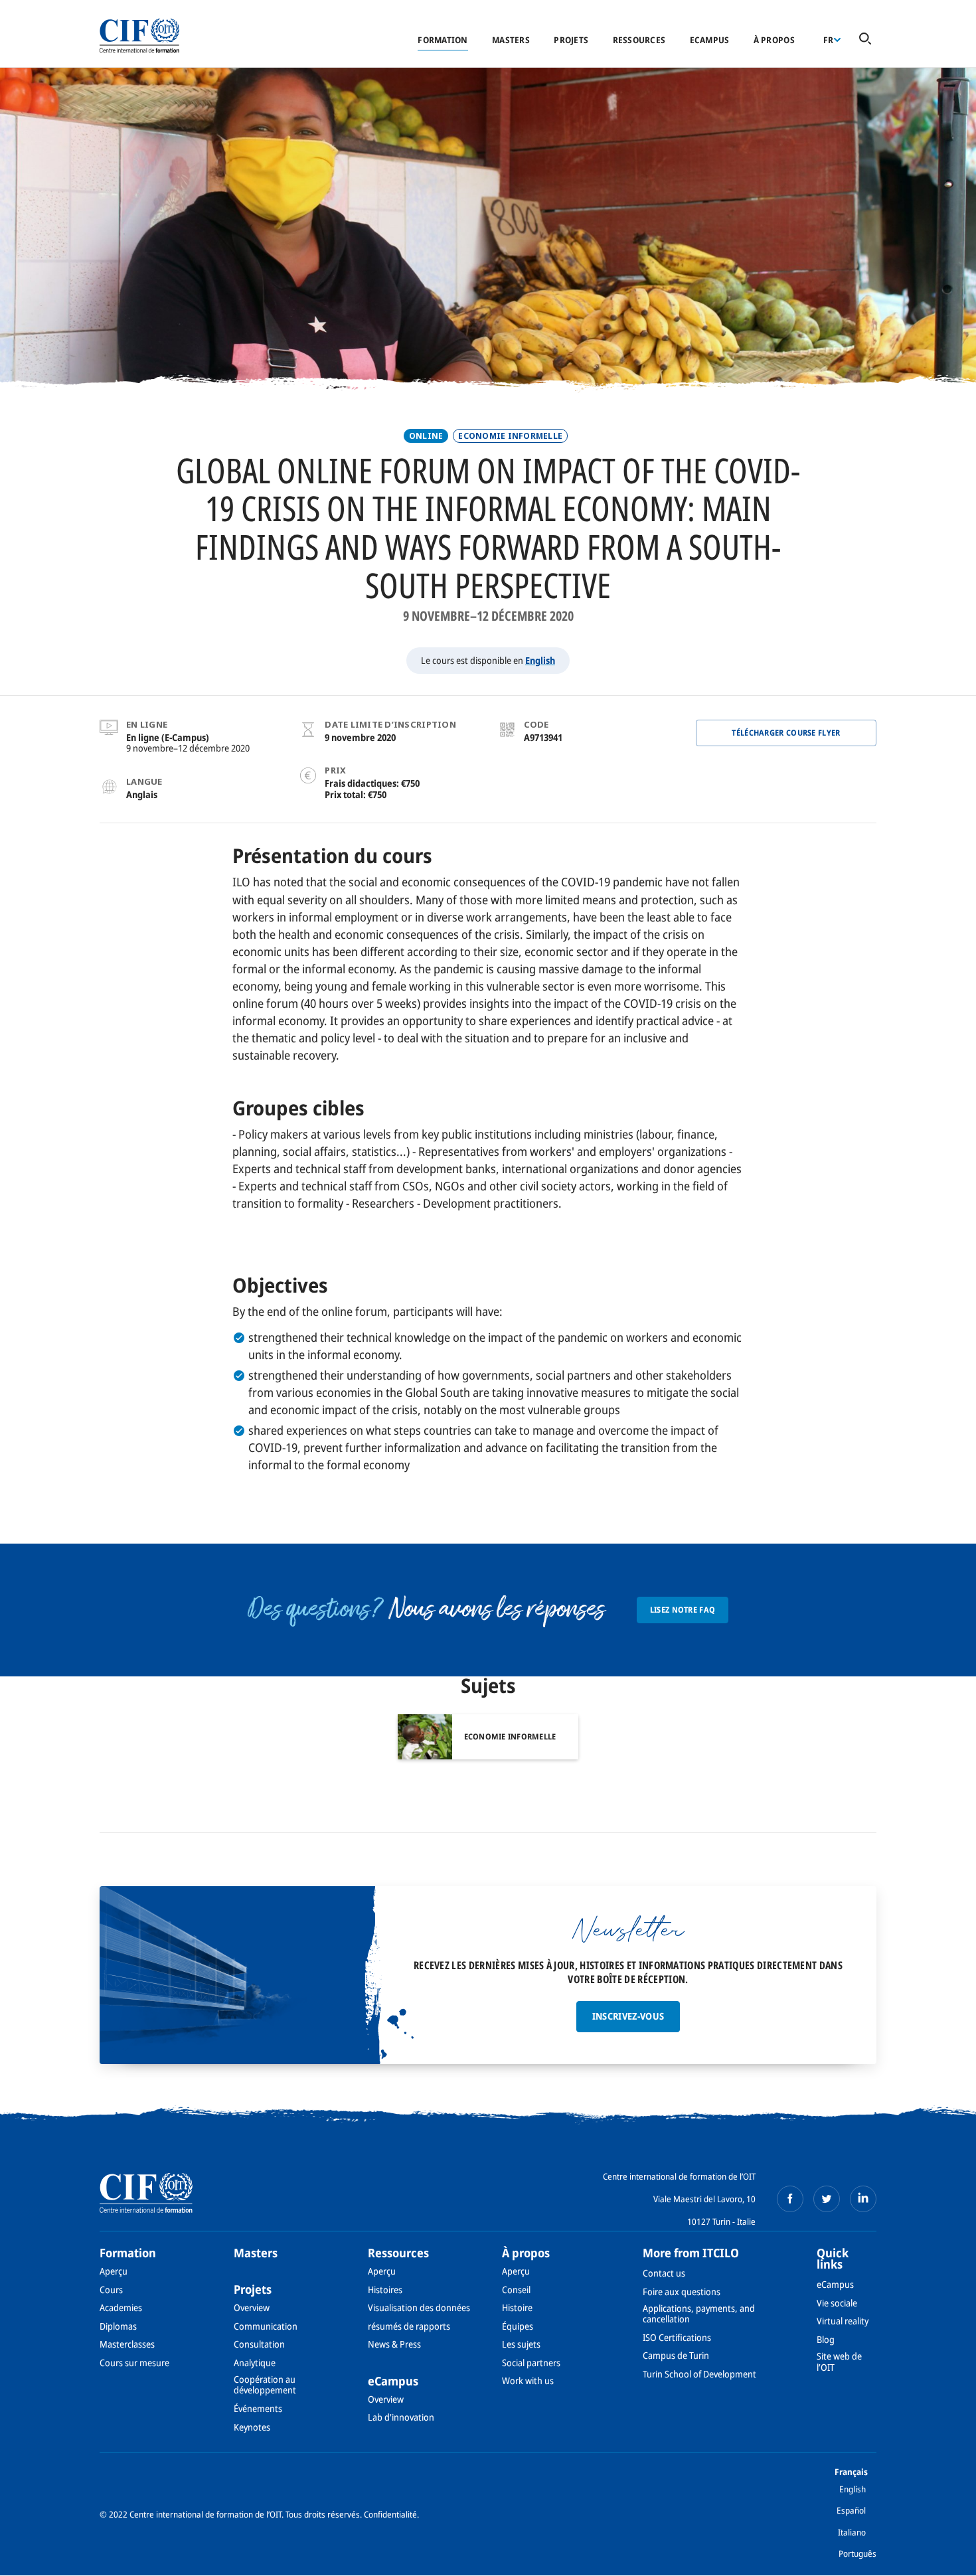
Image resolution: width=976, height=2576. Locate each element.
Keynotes (252, 2427)
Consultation (259, 2344)
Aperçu (114, 2271)
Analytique (255, 2363)
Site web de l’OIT (839, 2361)
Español (851, 2510)
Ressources (639, 40)
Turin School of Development (699, 2374)
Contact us (664, 2273)
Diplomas (118, 2326)
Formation (443, 40)
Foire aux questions (682, 2292)
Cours (111, 2290)
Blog (826, 2339)
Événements (258, 2408)
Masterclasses (127, 2344)
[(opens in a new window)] (790, 2199)
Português (857, 2553)
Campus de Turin (676, 2355)
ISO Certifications (677, 2337)
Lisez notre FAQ (683, 1610)
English (540, 660)
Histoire (517, 2307)
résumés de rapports (409, 2326)
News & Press (394, 2344)
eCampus (710, 40)
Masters (511, 40)
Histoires (385, 2290)
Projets (571, 40)
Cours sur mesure (134, 2363)
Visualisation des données (419, 2307)
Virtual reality (843, 2321)
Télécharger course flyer (786, 733)
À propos (774, 40)
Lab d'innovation (401, 2417)
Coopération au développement (265, 2384)
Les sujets (521, 2344)
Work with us (528, 2380)
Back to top (945, 2558)
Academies (121, 2307)
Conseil (516, 2290)
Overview (252, 2307)
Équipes (518, 2326)
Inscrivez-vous (628, 2016)
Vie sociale (837, 2303)
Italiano (852, 2532)
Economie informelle (510, 436)
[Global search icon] (865, 40)
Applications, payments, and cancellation (699, 2313)
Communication (266, 2326)
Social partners (531, 2363)
